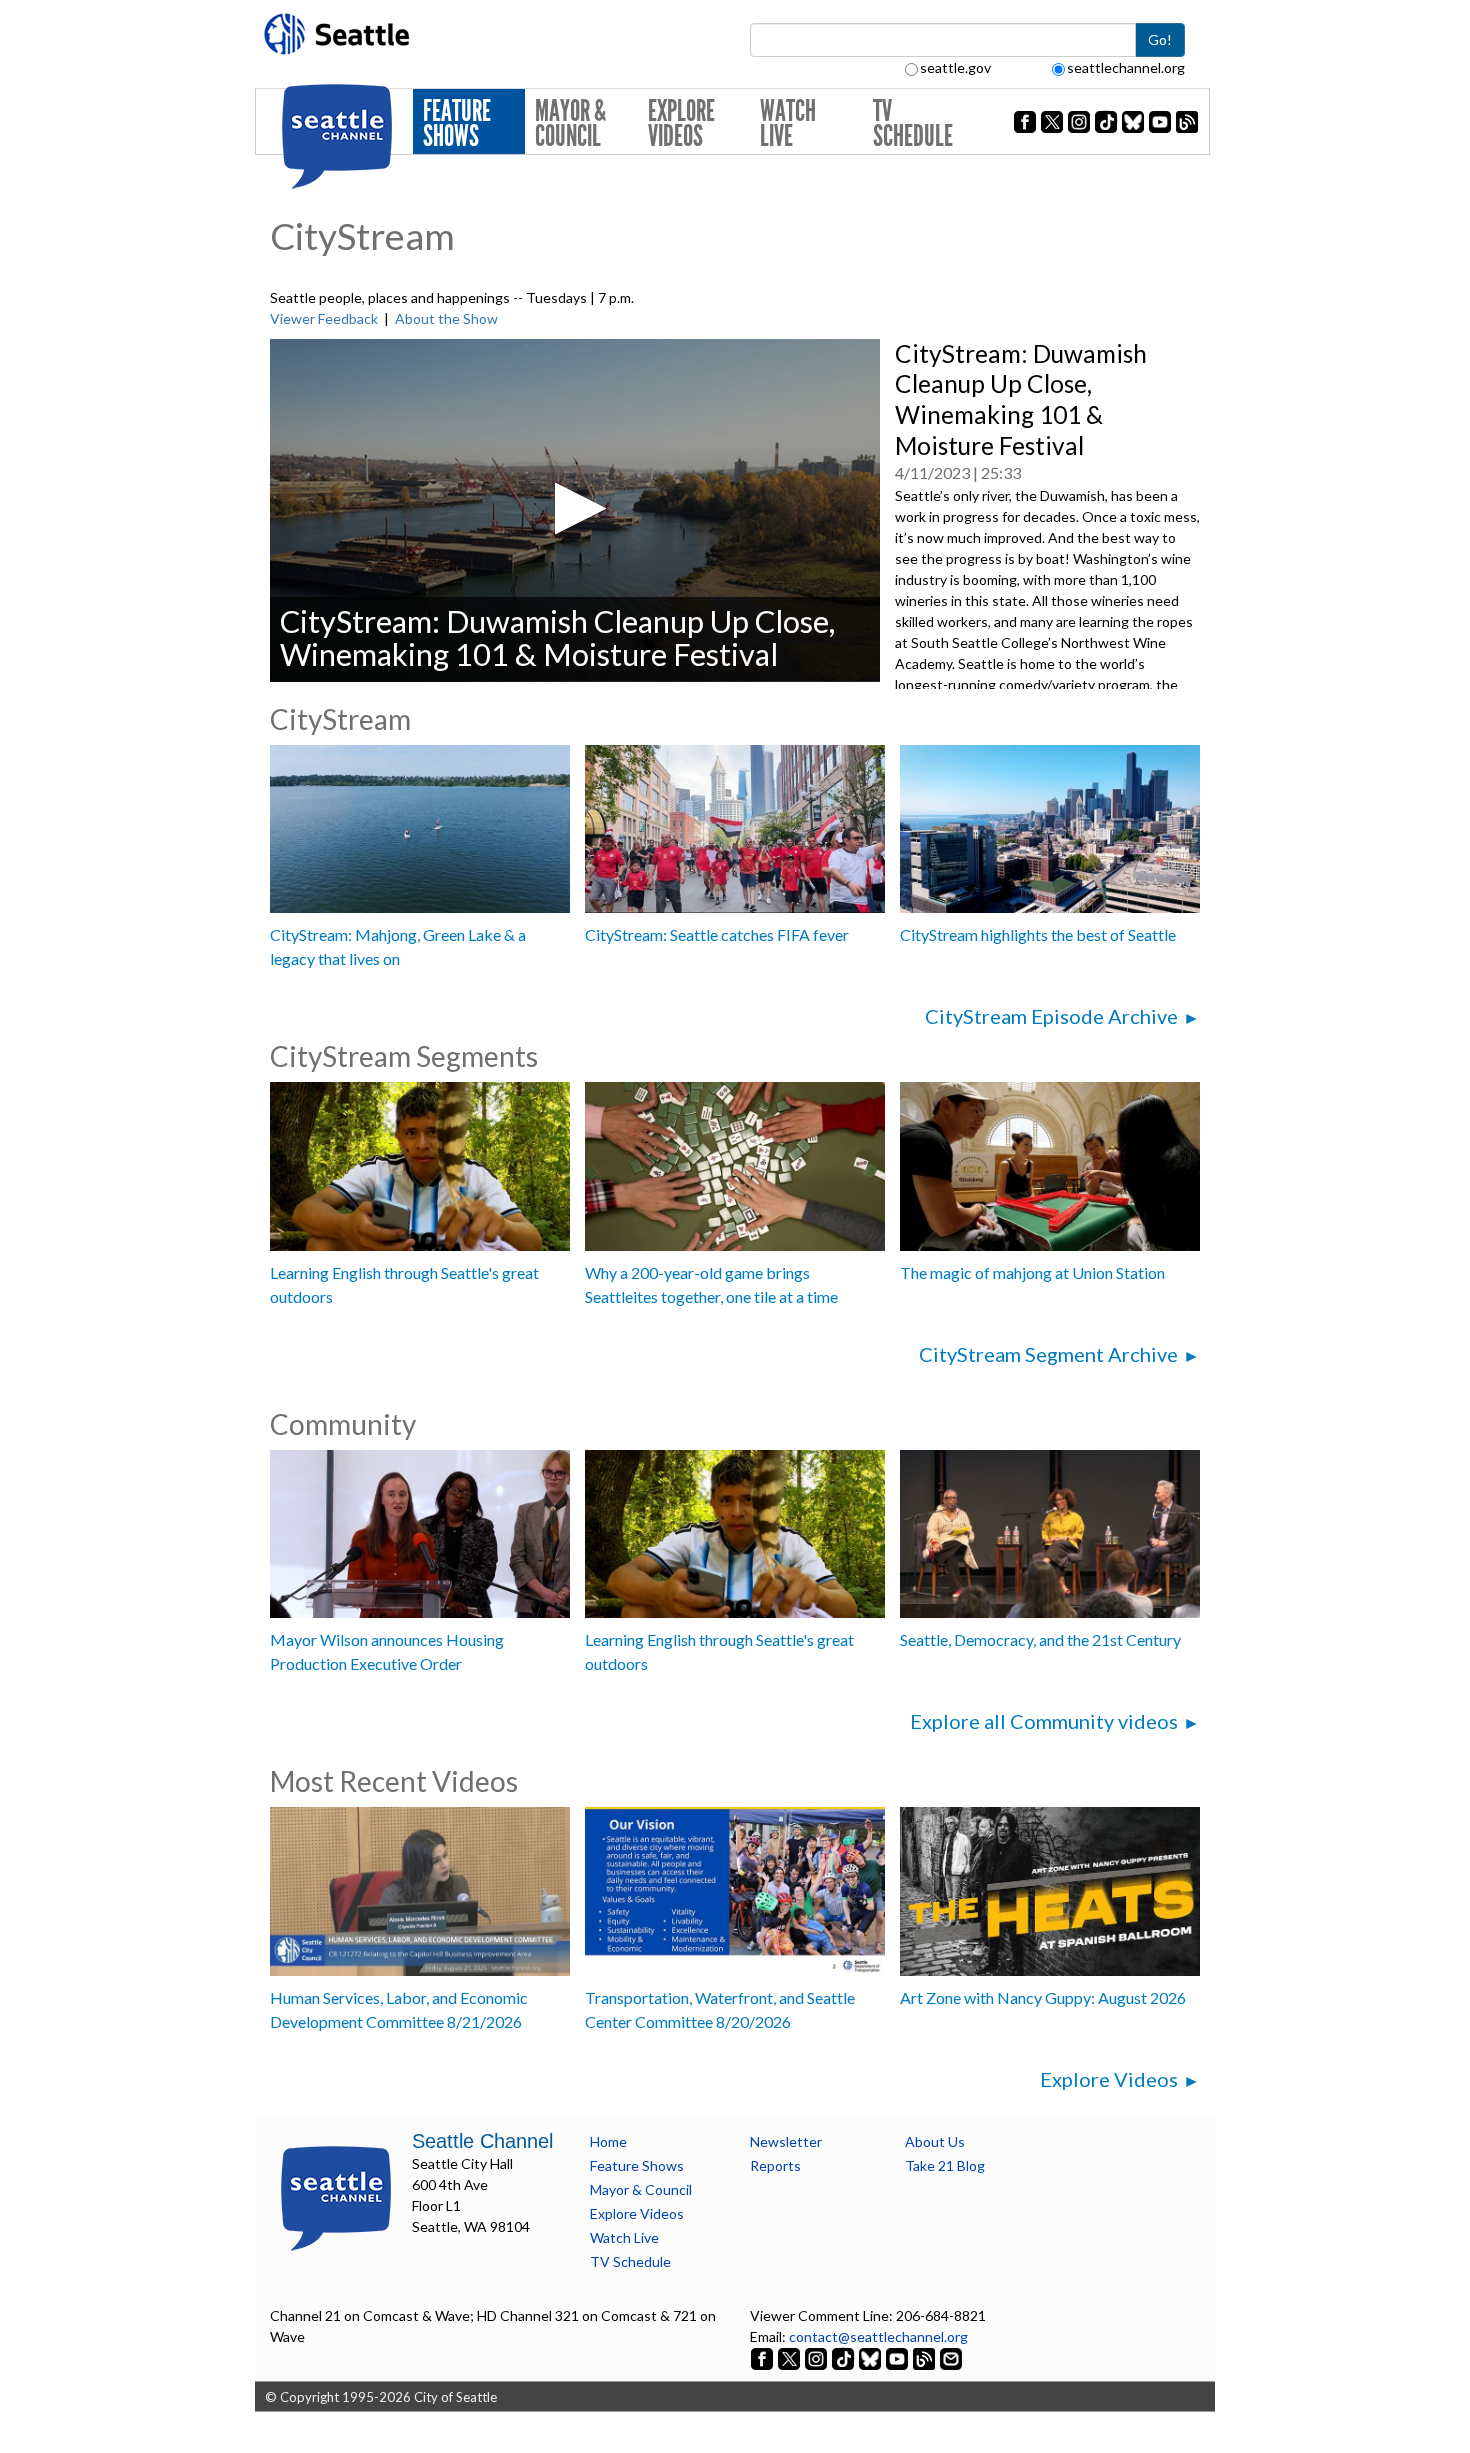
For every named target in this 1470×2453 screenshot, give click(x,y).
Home (608, 2141)
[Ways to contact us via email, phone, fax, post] (951, 2357)
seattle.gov (955, 67)
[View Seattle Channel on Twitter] (790, 2357)
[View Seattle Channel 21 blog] (925, 2357)
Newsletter (786, 2141)
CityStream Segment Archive (1048, 1354)
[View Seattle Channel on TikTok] (843, 2357)
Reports (775, 2165)
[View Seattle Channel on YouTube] (898, 2357)
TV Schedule (913, 123)
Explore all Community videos (1044, 1721)
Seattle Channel (482, 2141)
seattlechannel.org (1126, 67)
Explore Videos (681, 123)
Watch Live (788, 123)
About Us (935, 2141)
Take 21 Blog (945, 2165)
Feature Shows (457, 123)
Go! (1160, 39)
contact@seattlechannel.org (878, 2336)
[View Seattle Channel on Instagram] (817, 2357)
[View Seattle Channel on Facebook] (763, 2357)
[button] (574, 508)
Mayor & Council (570, 123)
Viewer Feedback (324, 318)
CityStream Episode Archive (1051, 1016)
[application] (575, 510)
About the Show (446, 318)
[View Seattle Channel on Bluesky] (870, 2357)
